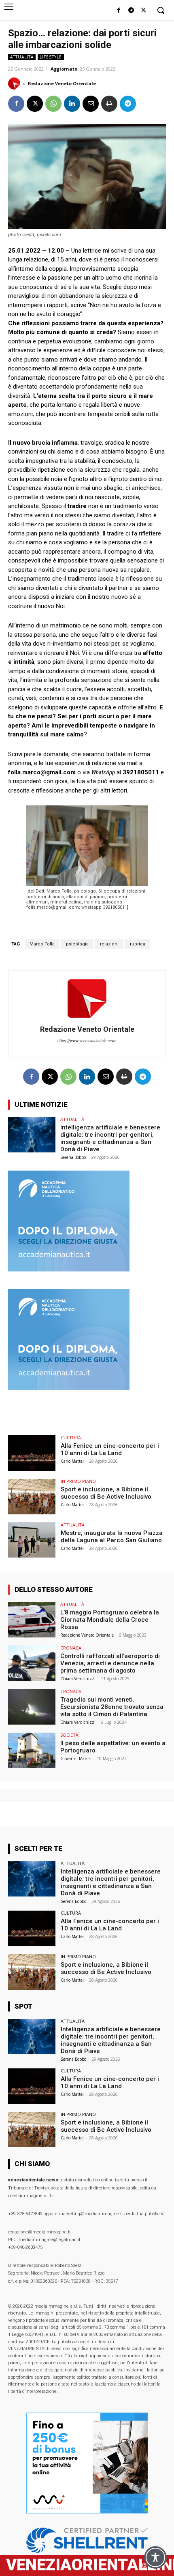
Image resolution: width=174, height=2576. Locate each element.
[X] (143, 11)
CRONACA (71, 1648)
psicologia (77, 944)
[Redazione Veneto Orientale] (15, 84)
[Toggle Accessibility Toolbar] (155, 2557)
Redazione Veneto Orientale (62, 83)
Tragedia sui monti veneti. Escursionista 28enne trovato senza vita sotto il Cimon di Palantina (112, 1707)
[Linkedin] (72, 104)
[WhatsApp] (53, 104)
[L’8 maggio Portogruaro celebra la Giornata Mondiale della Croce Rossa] (32, 1620)
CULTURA (71, 1437)
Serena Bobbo (73, 1157)
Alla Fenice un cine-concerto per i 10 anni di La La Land (110, 1449)
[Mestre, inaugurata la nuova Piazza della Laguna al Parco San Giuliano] (32, 1540)
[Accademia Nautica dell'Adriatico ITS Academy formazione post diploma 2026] (69, 1269)
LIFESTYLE (51, 57)
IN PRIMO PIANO (78, 1481)
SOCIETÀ (69, 1735)
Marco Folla (42, 944)
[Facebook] (119, 11)
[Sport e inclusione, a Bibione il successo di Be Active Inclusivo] (32, 1497)
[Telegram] (131, 11)
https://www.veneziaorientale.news (87, 1041)
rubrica (138, 944)
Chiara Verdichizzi (78, 1679)
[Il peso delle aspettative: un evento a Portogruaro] (32, 1750)
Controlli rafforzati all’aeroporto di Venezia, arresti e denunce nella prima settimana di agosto (110, 1663)
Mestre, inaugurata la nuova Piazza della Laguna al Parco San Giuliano (112, 1537)
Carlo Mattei (72, 1461)
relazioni (109, 944)
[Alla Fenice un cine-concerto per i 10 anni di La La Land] (32, 1453)
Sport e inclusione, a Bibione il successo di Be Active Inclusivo (106, 1493)
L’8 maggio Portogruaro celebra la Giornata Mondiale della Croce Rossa (110, 1620)
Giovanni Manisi (76, 1758)
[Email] (91, 104)
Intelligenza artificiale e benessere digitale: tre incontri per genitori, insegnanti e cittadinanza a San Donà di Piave (110, 1138)
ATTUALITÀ (22, 57)
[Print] (109, 104)
